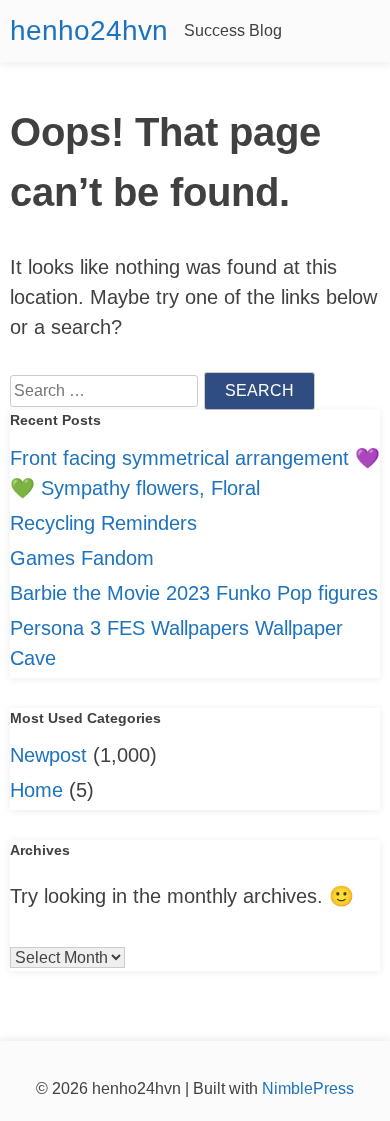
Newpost (48, 755)
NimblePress (306, 1088)
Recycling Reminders (103, 523)
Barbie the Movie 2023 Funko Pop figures (194, 593)
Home (36, 790)
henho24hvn (89, 30)
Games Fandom (82, 558)
